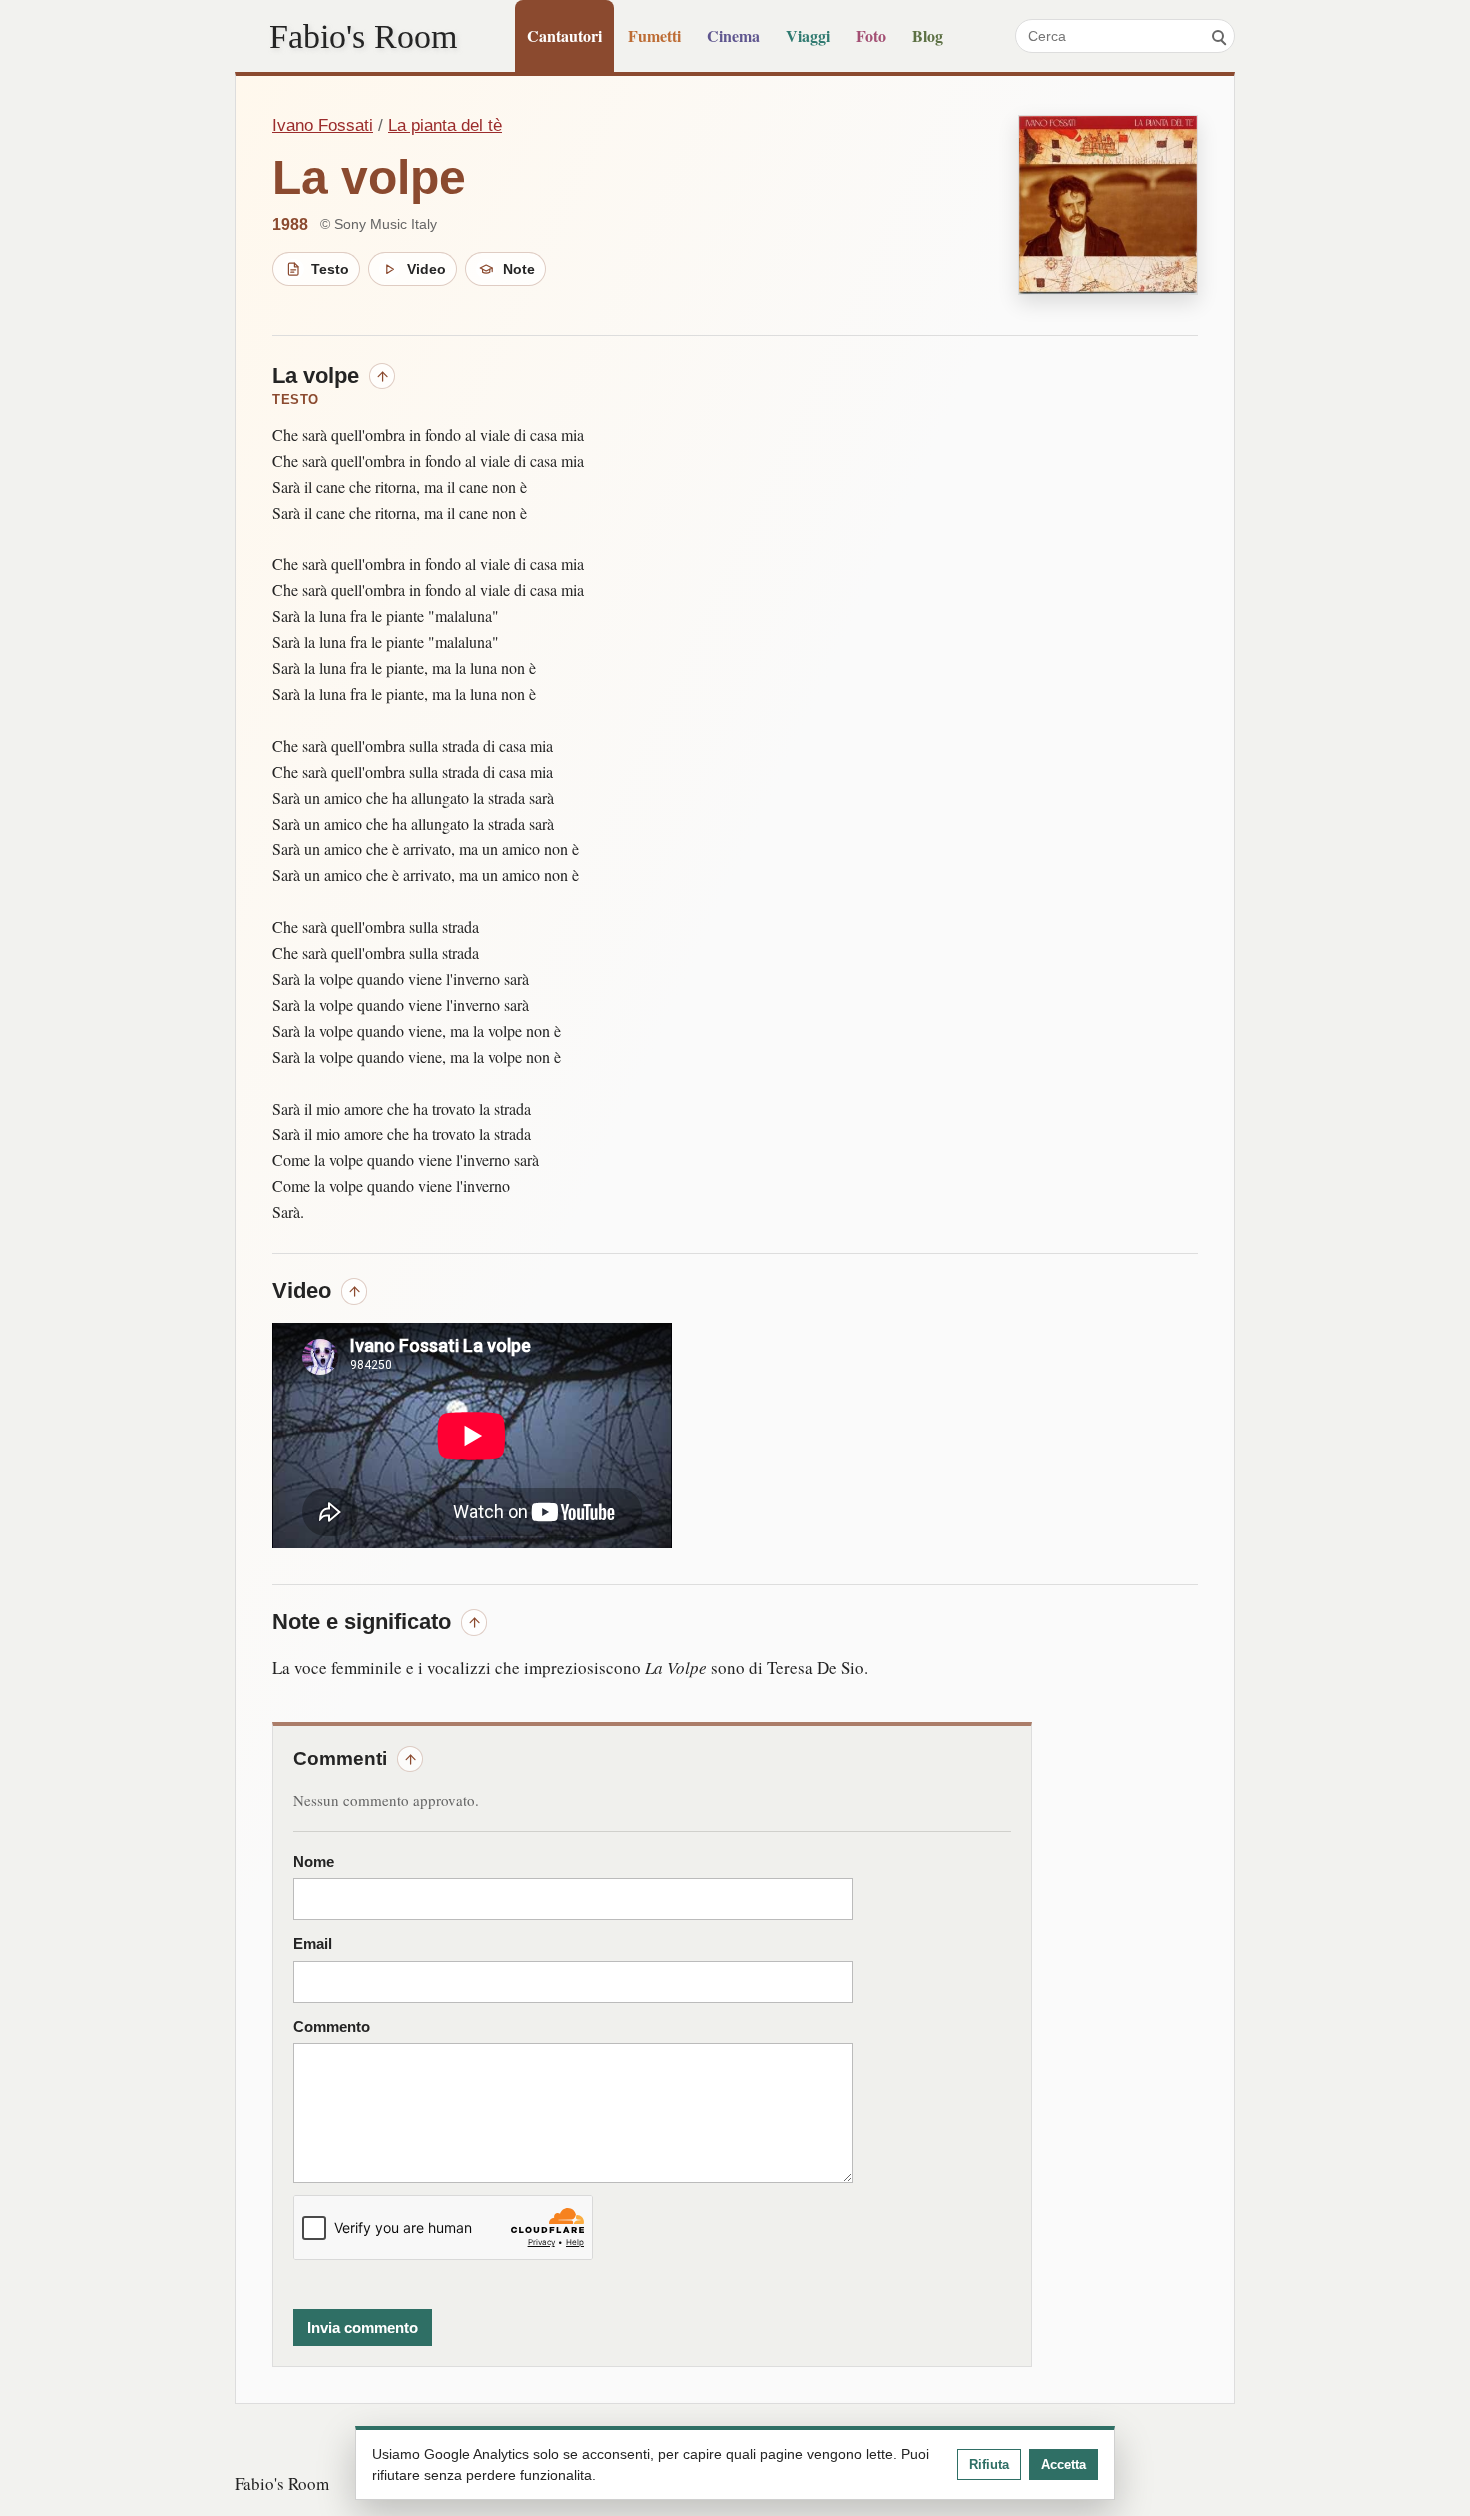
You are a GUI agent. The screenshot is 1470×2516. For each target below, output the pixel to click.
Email (312, 1944)
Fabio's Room (363, 36)
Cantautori (564, 35)
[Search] (1218, 36)
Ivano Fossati (322, 125)
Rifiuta (989, 2464)
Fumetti (654, 35)
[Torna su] (382, 376)
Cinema (733, 35)
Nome (313, 1862)
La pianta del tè (445, 125)
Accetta (1063, 2464)
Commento (331, 2027)
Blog (927, 35)
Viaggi (808, 35)
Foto (871, 35)
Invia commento (362, 2327)
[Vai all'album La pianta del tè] (1108, 205)
